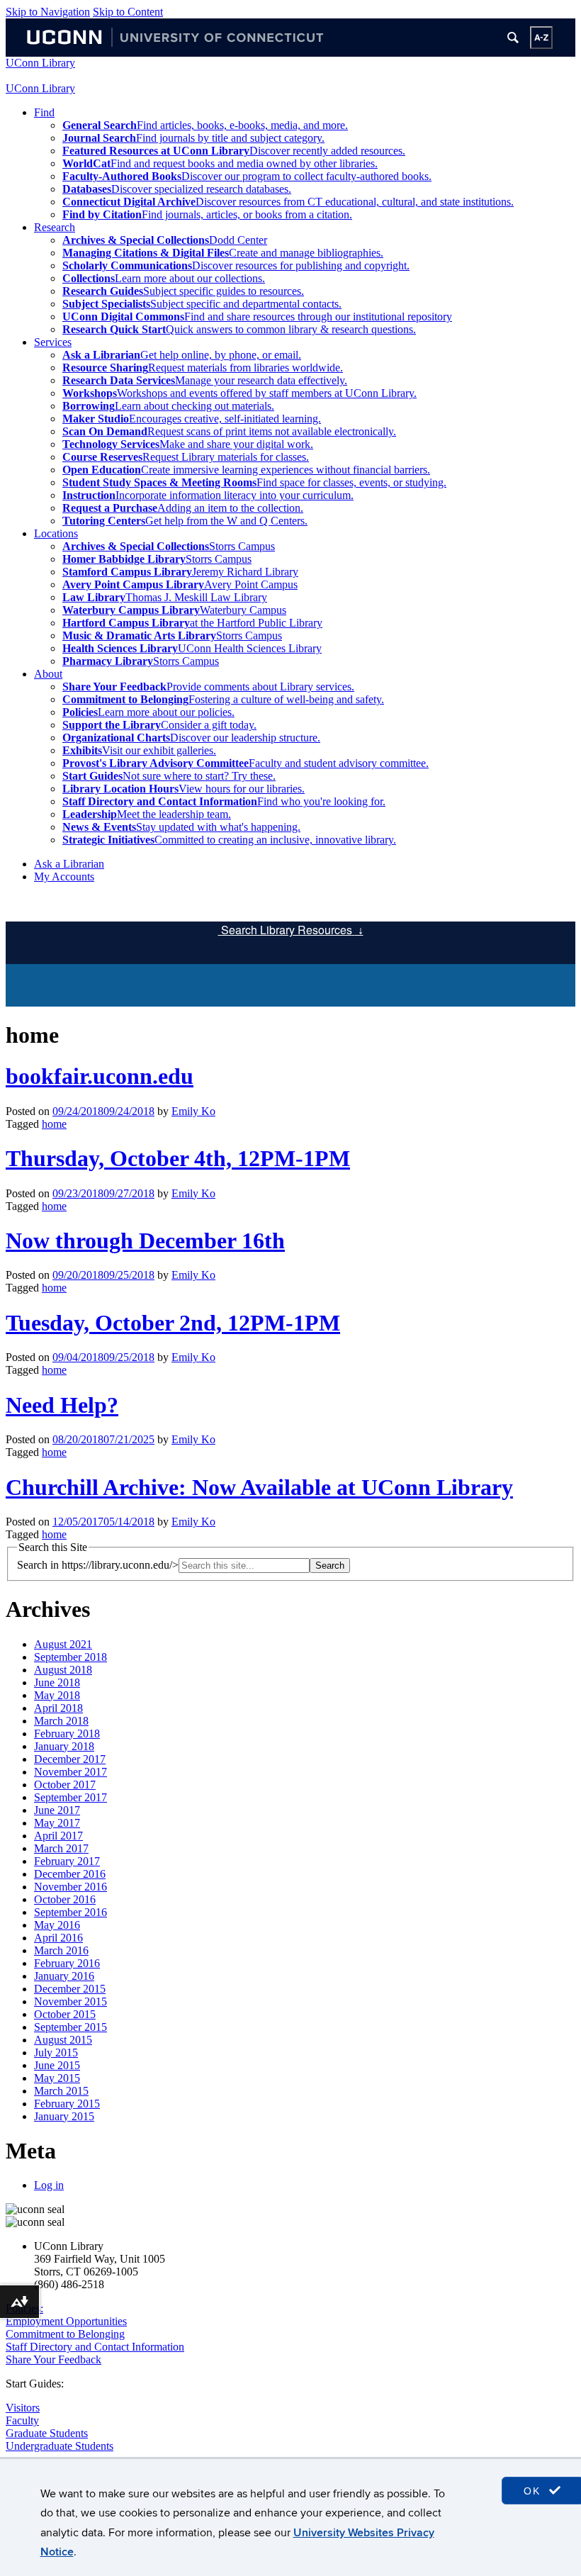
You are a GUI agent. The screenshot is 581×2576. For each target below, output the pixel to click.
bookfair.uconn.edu (100, 1076)
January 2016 (64, 1976)
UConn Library (40, 63)
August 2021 (63, 1644)
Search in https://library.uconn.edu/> (98, 1565)
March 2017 (61, 1848)
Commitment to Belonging (65, 2334)
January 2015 (64, 2116)
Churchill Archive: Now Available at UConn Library (259, 1487)
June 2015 (57, 2065)
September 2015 (70, 2027)
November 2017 (70, 1772)
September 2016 (70, 1912)
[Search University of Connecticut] (513, 38)
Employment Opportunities (66, 2321)
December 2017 (70, 1759)
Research (55, 227)
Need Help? (62, 1405)
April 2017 (58, 1836)
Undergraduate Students (60, 2446)
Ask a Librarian (69, 864)
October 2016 (65, 1899)
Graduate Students (47, 2433)
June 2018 (57, 1682)
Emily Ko (193, 1111)
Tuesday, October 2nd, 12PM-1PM (173, 1323)
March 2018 (61, 1721)
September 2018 (70, 1657)
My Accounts (64, 877)
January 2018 (64, 1746)
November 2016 (70, 1887)
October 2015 (65, 2014)
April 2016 (58, 1938)
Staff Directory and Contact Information (95, 2347)
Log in (49, 2185)
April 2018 (58, 1708)
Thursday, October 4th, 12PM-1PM (178, 1158)
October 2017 (65, 1785)
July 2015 (56, 2053)
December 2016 (70, 1874)
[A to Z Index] (541, 38)
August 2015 (63, 2040)
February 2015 (67, 2104)
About (48, 674)
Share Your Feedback (53, 2359)
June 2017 (57, 1810)
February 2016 (67, 1963)
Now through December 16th (145, 1241)
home (54, 1124)
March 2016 (61, 1950)
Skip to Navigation (48, 12)
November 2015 (70, 2001)
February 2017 (67, 1861)
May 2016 (57, 1925)
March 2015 (61, 2091)
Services (53, 342)
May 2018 (57, 1695)
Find (44, 112)
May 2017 (57, 1823)
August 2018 (63, 1670)
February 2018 (67, 1734)
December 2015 (70, 1989)
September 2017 (70, 1797)
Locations (56, 533)
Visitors (23, 2408)
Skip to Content (128, 12)
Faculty (22, 2420)
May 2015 (57, 2078)
